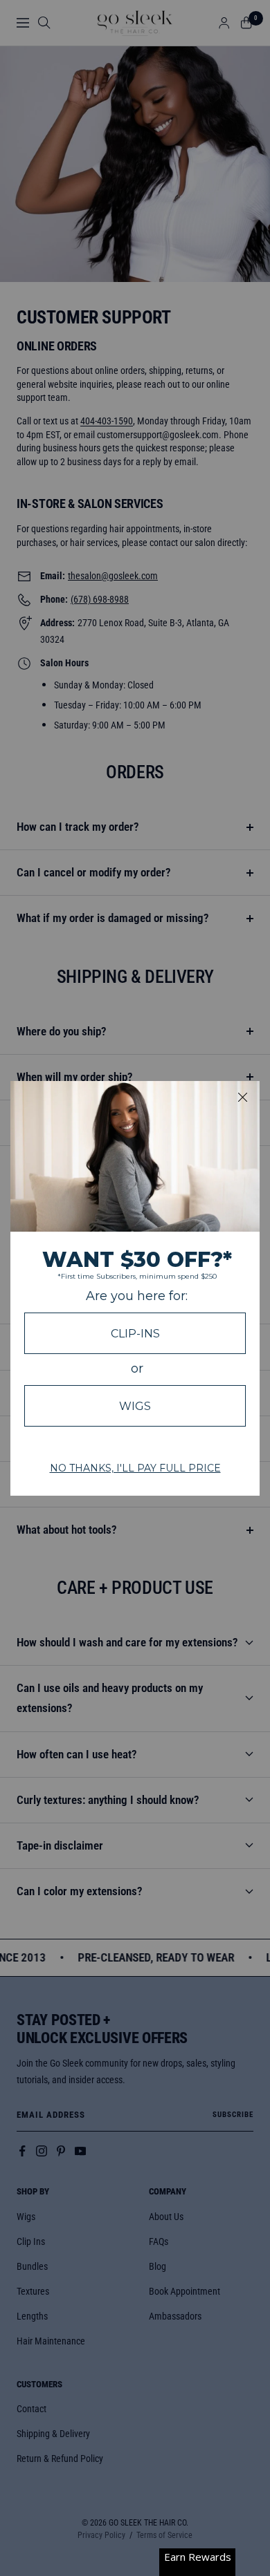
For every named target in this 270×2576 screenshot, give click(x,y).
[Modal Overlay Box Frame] (135, 1288)
